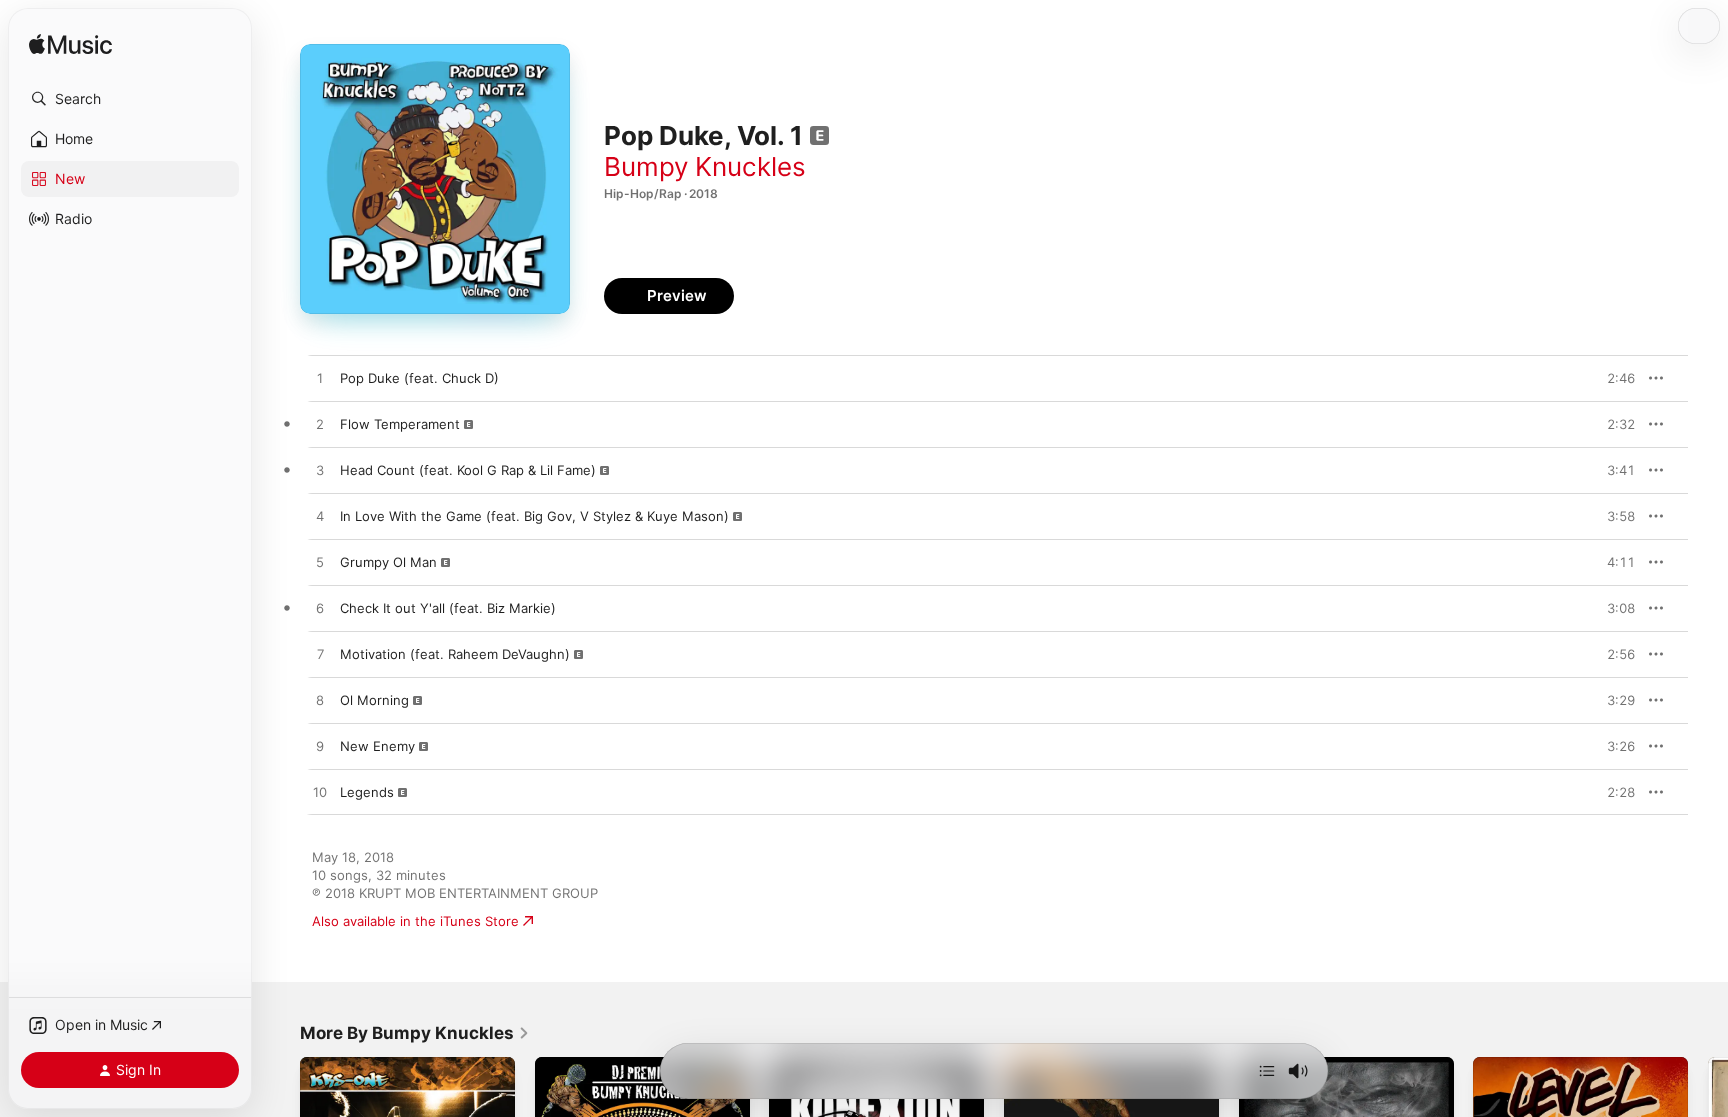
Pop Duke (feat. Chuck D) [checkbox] (419, 378)
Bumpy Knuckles (705, 166)
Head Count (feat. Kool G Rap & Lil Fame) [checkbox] (468, 470)
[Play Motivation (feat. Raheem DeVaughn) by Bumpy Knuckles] (320, 655)
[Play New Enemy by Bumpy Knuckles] (320, 747)
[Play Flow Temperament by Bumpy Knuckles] (320, 425)
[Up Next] (1267, 1071)
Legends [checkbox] (367, 792)
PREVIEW (1613, 378)
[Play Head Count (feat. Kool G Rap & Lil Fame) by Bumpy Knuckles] (320, 471)
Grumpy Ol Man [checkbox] (388, 562)
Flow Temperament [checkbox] (400, 424)
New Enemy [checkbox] (377, 746)
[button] (130, 99)
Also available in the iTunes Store (415, 921)
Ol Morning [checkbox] (374, 700)
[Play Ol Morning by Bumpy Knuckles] (320, 701)
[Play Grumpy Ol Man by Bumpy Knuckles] (320, 563)
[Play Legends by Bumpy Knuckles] (320, 793)
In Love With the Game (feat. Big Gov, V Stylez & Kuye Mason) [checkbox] (534, 516)
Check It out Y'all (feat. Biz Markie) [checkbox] (448, 608)
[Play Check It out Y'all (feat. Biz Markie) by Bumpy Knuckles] (320, 609)
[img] (70, 45)
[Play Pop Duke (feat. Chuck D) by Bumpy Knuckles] (320, 379)
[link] (415, 1033)
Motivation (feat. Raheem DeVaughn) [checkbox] (455, 654)
